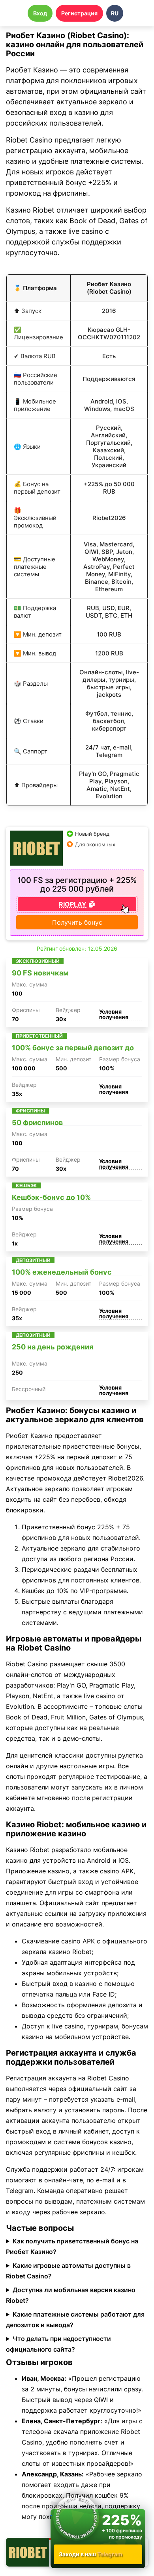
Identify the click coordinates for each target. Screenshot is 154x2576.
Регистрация (79, 13)
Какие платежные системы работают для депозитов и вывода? (75, 2320)
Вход (40, 13)
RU (115, 13)
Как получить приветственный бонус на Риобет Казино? (72, 2246)
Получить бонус (77, 922)
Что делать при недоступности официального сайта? (58, 2344)
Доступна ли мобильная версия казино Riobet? (71, 2295)
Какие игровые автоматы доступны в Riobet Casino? (68, 2271)
